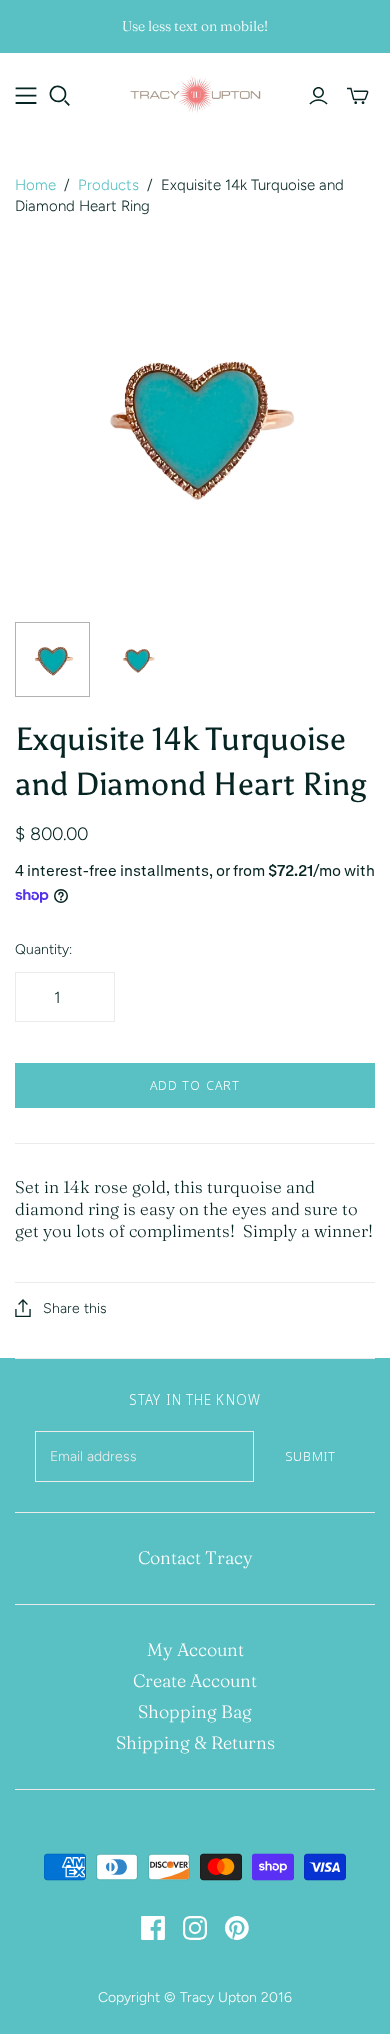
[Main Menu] (26, 96)
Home (35, 185)
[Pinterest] (237, 1928)
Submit (310, 1456)
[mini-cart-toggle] (358, 96)
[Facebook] (153, 1928)
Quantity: (43, 949)
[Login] (318, 96)
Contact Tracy (195, 1557)
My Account (195, 1649)
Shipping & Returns (195, 1742)
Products (108, 185)
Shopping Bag (195, 1711)
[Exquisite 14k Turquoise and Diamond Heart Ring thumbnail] (52, 659)
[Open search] (60, 96)
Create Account (195, 1680)
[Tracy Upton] (195, 92)
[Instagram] (195, 1928)
